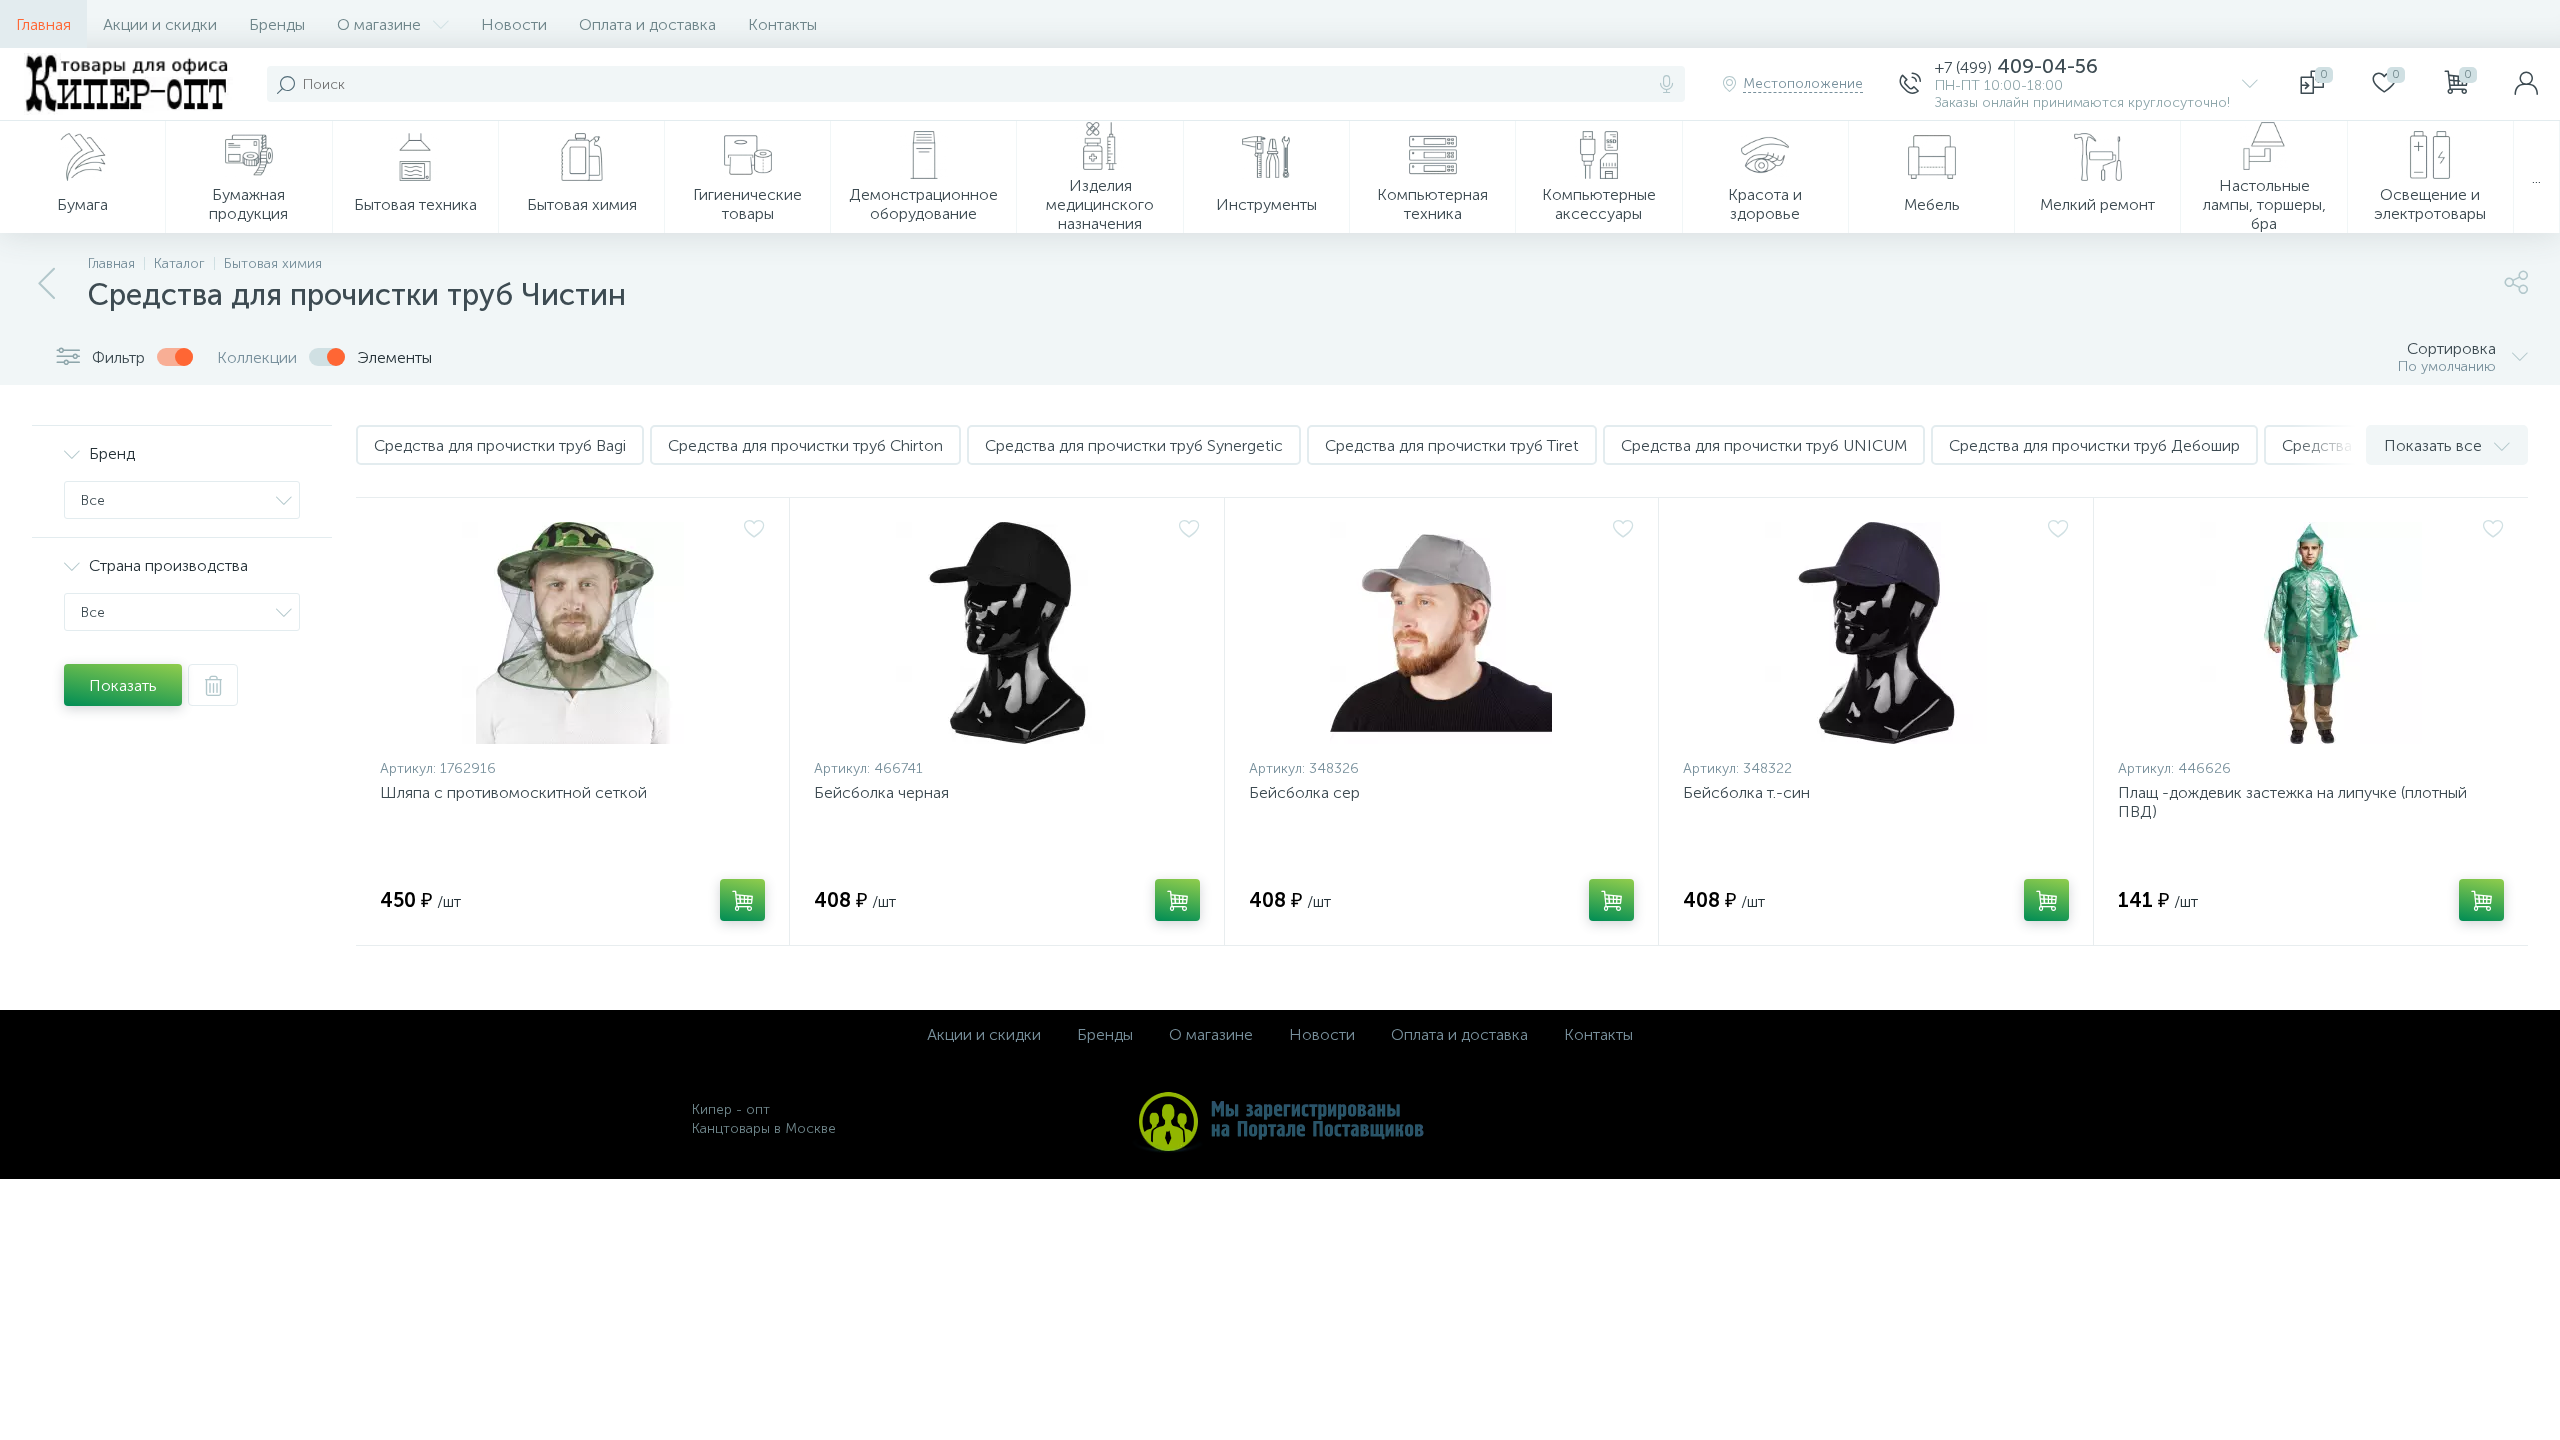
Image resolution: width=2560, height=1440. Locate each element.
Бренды (277, 24)
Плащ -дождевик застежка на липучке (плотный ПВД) (2292, 802)
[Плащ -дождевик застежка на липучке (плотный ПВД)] (2311, 633)
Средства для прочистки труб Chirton (805, 445)
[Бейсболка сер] (1441, 633)
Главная (43, 24)
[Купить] (742, 900)
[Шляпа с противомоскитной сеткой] (572, 633)
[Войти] (2526, 84)
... (2536, 177)
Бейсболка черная (881, 792)
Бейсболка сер (1304, 792)
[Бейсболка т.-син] (1875, 633)
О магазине (379, 24)
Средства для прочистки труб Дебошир (2094, 445)
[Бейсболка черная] (1006, 633)
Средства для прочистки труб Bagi (500, 445)
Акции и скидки (160, 24)
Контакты (782, 24)
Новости (514, 24)
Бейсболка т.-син (1746, 792)
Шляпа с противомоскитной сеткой (513, 792)
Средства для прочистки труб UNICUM (1764, 445)
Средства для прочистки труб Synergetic (1134, 445)
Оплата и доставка (647, 24)
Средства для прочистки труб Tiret (1452, 445)
